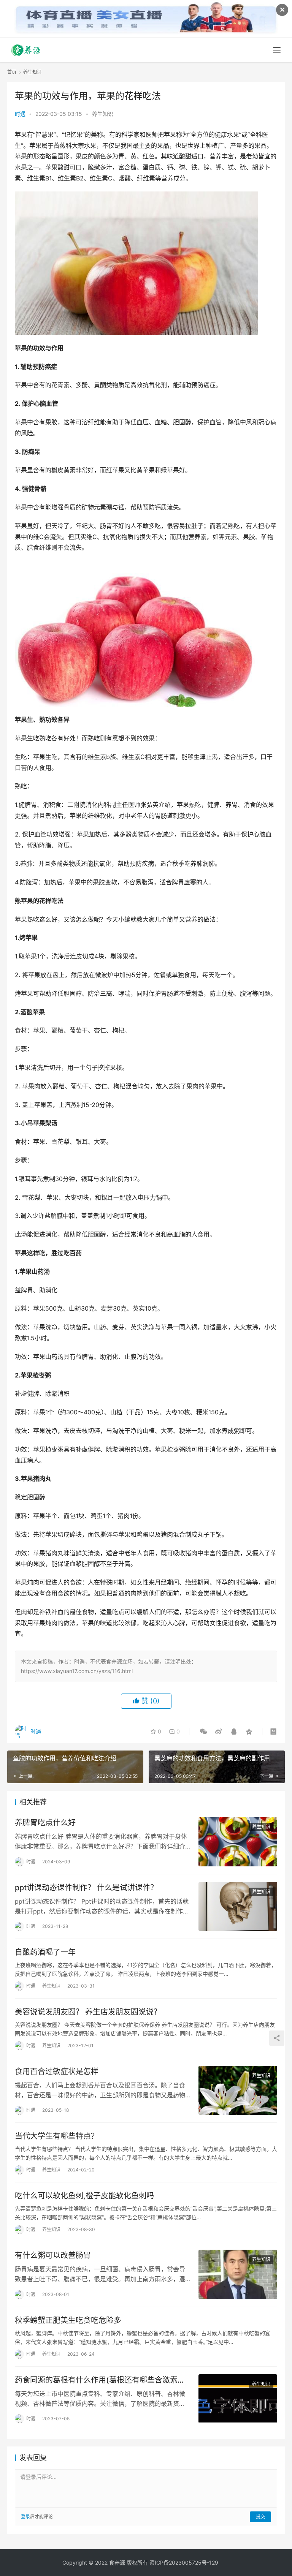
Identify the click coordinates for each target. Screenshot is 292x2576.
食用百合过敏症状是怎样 (57, 2072)
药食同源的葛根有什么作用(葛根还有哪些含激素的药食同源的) (100, 2380)
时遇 (20, 114)
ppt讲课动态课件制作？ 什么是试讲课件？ (86, 1888)
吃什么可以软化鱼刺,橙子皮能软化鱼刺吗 (84, 2196)
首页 (12, 72)
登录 (25, 2517)
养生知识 (103, 114)
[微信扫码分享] (203, 1732)
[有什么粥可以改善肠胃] (238, 2274)
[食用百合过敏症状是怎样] (238, 2090)
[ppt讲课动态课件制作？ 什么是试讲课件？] (238, 1906)
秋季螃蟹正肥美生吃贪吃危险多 (68, 2320)
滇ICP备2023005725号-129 (184, 2563)
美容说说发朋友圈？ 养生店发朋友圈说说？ (88, 2012)
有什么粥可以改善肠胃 (53, 2255)
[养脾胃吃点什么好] (238, 1841)
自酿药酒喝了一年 (45, 1952)
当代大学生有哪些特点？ (57, 2136)
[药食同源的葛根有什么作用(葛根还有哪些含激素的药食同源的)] (238, 2399)
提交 (260, 2517)
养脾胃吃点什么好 (45, 1823)
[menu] (277, 50)
